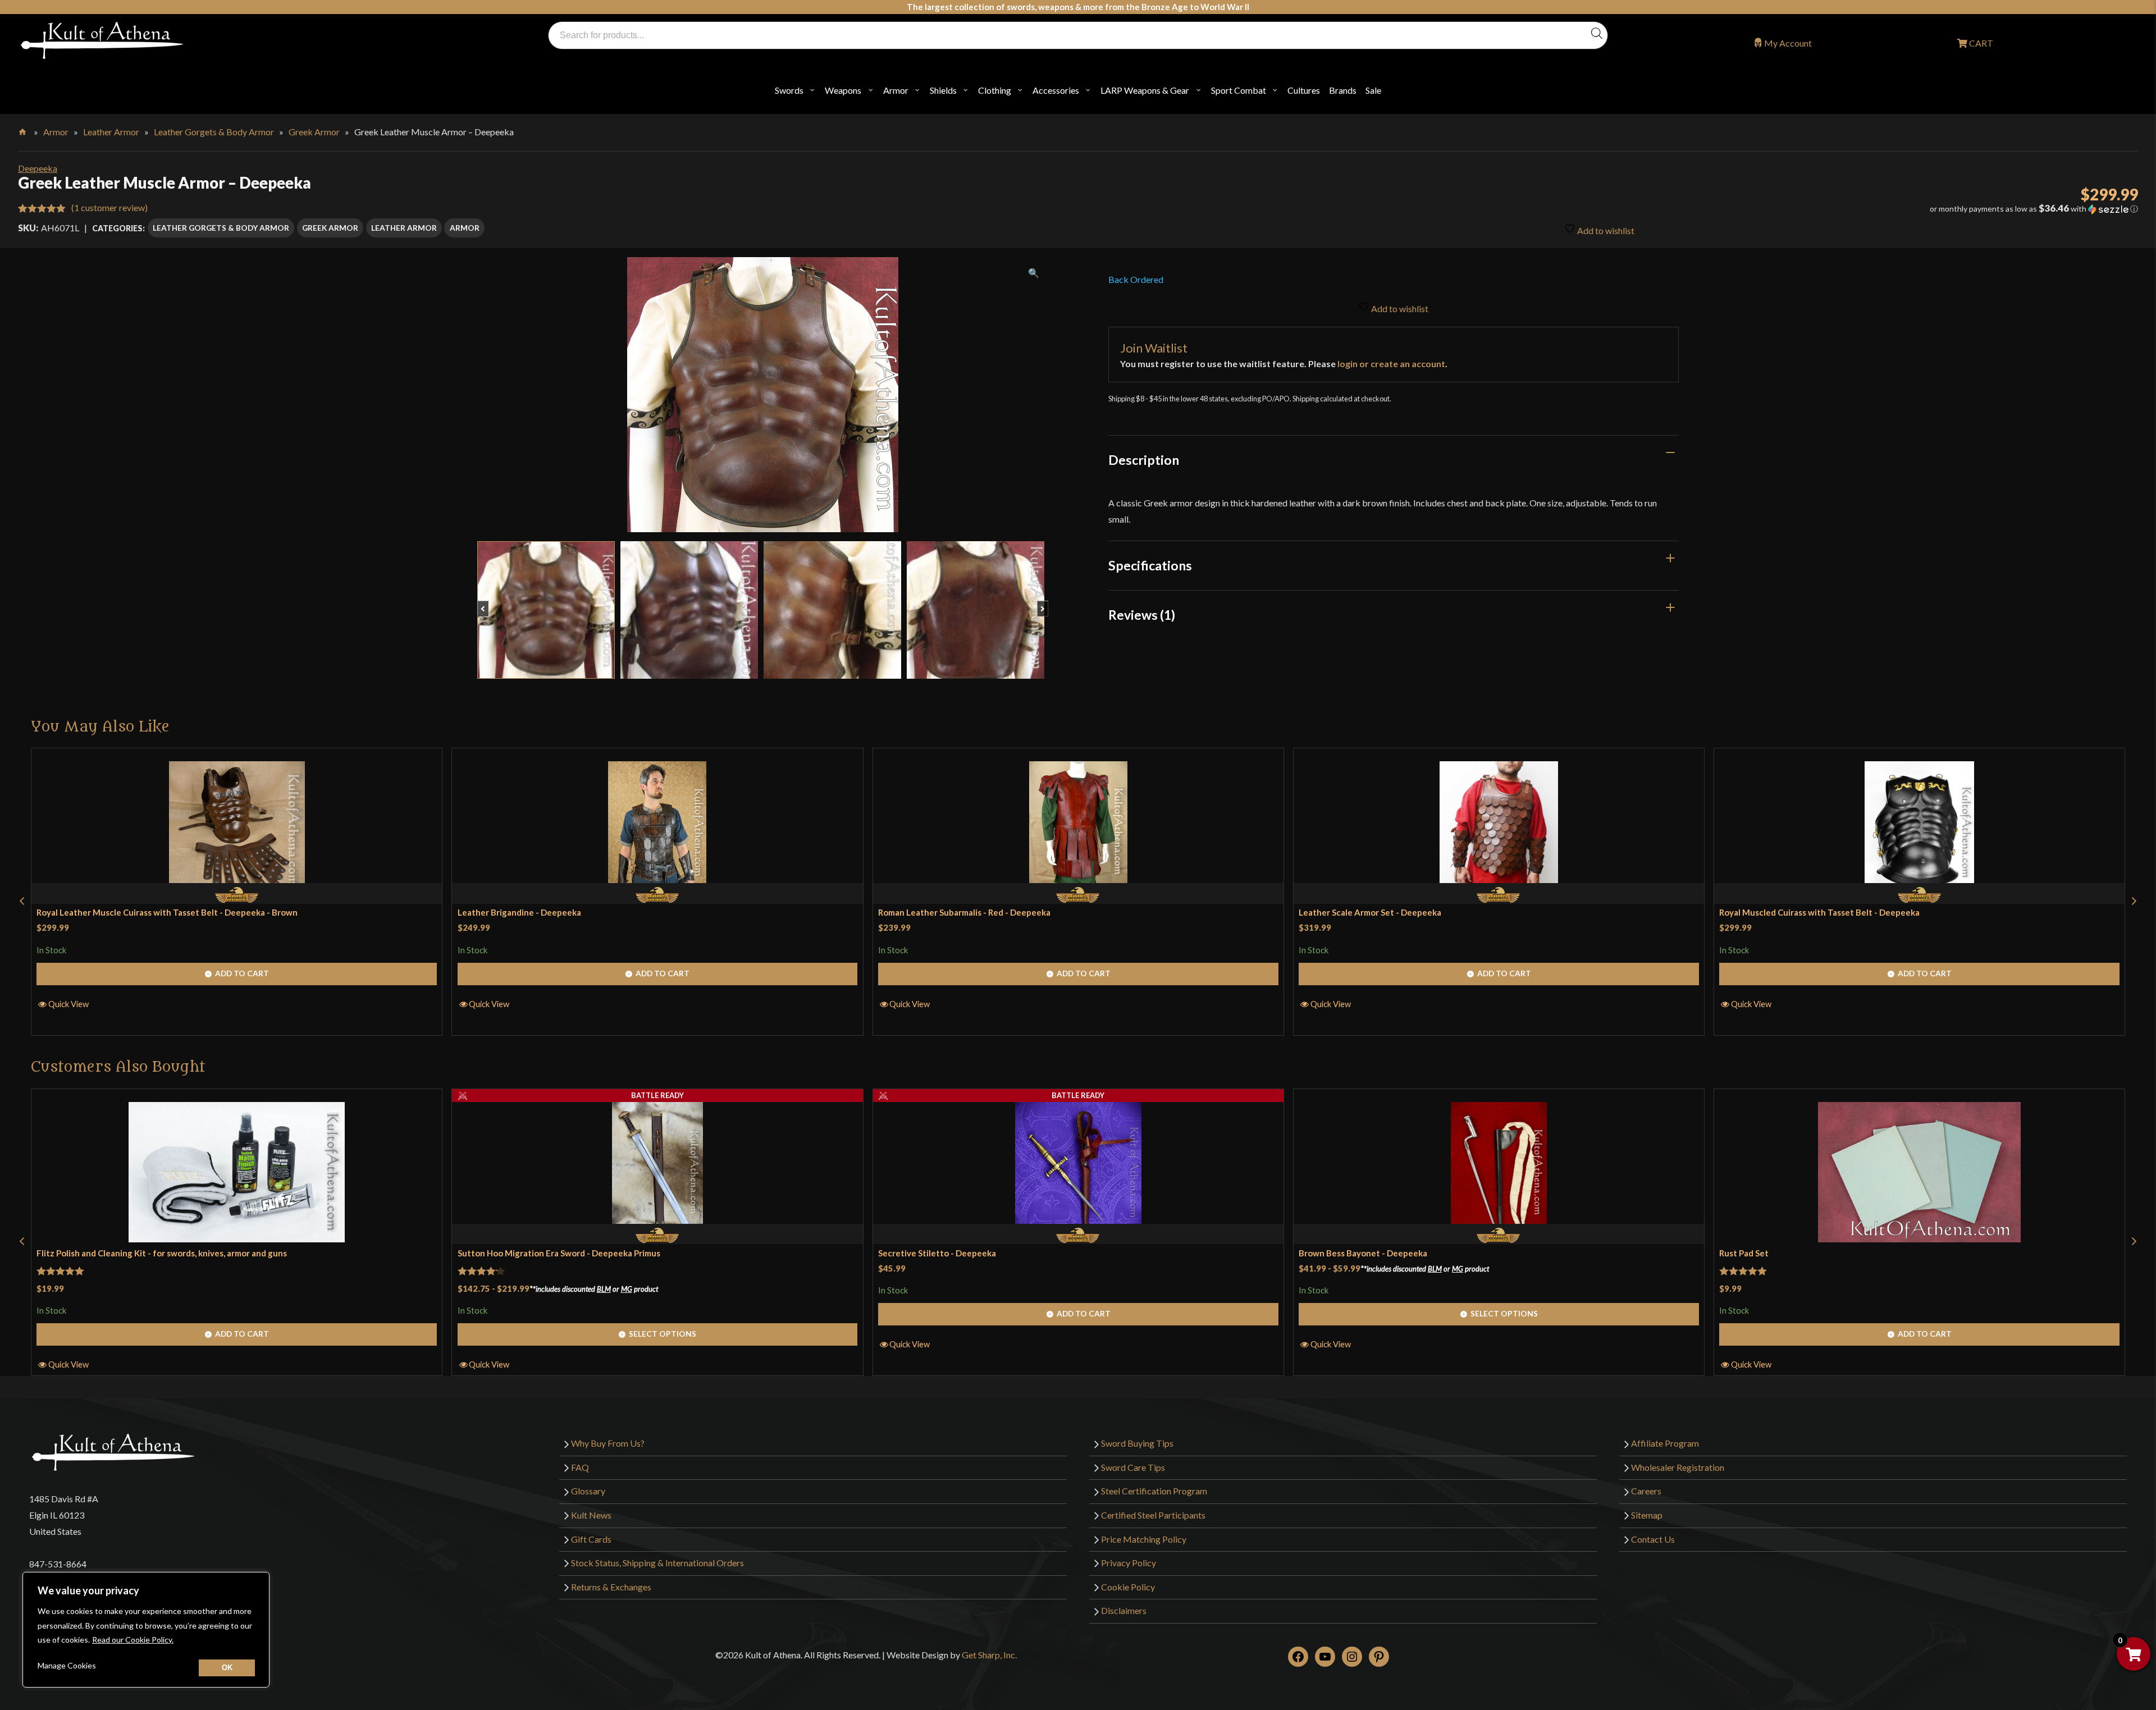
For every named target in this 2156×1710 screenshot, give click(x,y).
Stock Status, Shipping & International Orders (657, 1563)
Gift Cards (591, 1539)
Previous (488, 603)
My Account (1788, 43)
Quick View (68, 1004)
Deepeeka (38, 168)
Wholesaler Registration (1678, 1467)
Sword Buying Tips (1137, 1443)
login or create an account (1391, 364)
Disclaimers (1124, 1610)
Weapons (843, 90)
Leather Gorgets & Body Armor (214, 132)
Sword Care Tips (1133, 1467)
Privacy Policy (1129, 1563)
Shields (943, 90)
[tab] (1394, 460)
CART (1980, 43)
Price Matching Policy (1144, 1539)
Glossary (588, 1491)
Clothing (995, 90)
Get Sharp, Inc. (989, 1655)
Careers (1646, 1491)
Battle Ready (657, 1095)
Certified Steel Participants (1153, 1515)
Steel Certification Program (1154, 1491)
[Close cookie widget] (227, 1668)
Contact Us (1653, 1539)
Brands (1343, 90)
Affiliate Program (1665, 1443)
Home (23, 130)
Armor (896, 90)
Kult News (591, 1515)
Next (1048, 603)
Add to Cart (242, 973)
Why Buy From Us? (608, 1443)
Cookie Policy (1128, 1587)
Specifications (1150, 565)
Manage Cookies (67, 1665)
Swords (789, 90)
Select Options (663, 1334)
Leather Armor (111, 132)
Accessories (1056, 90)
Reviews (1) (1142, 615)
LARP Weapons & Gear (1145, 90)
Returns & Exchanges (611, 1587)
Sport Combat (1239, 90)
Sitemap (1647, 1515)
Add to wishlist (1605, 230)
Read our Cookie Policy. (133, 1640)
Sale (1373, 90)
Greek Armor (314, 132)
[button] (1815, 209)
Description (1144, 460)
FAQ (580, 1467)
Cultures (1304, 90)
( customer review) (109, 207)
